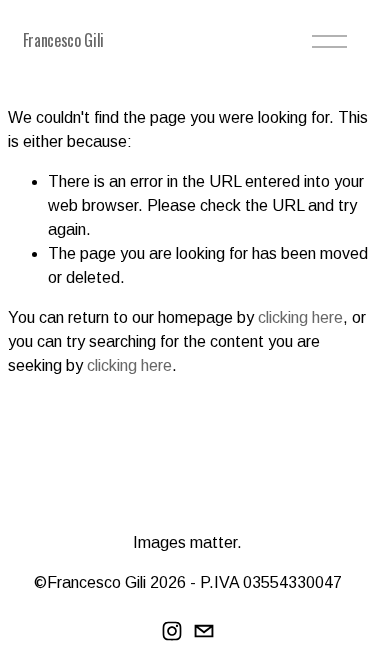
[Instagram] (172, 631)
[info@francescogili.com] (204, 631)
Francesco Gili (64, 40)
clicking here (300, 317)
